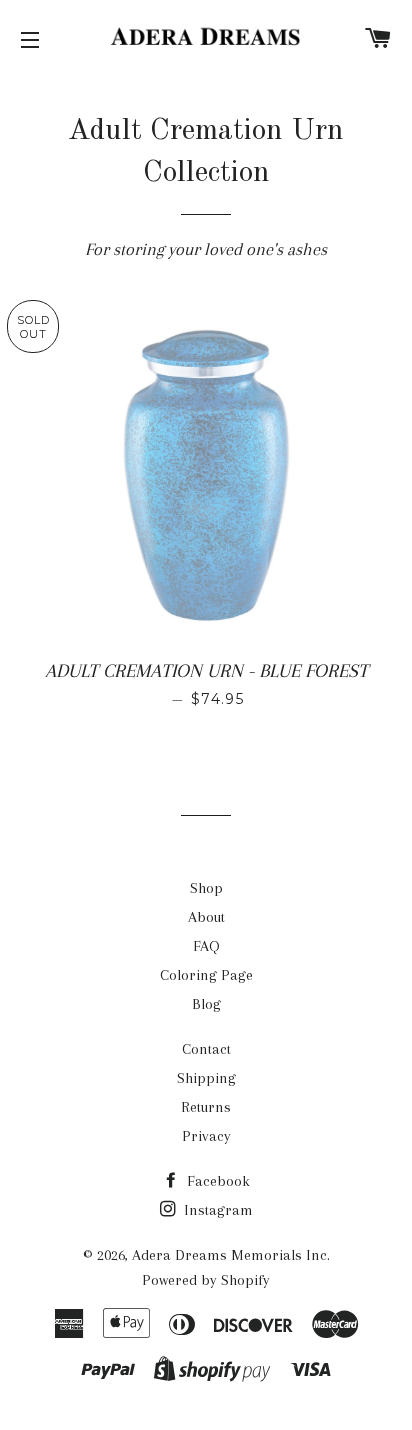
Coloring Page (206, 975)
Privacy (206, 1136)
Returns (206, 1107)
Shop (206, 888)
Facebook (216, 1181)
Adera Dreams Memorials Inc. (231, 1255)
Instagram (216, 1210)
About (206, 917)
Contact (206, 1049)
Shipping (206, 1078)
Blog (206, 1004)
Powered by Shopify (206, 1280)
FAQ (206, 946)
